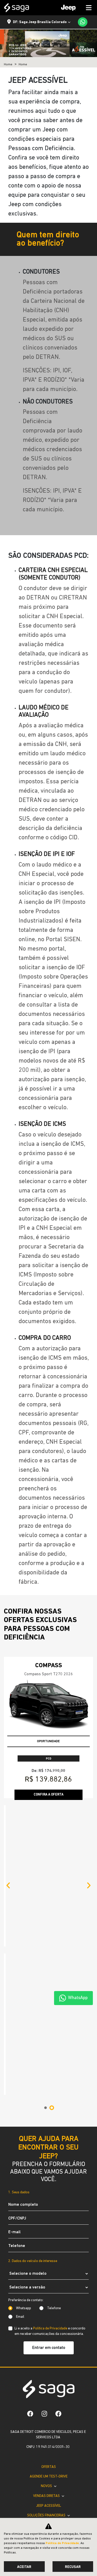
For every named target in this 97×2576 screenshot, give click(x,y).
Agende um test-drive (49, 2437)
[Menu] (74, 8)
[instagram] (44, 2374)
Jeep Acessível (48, 2466)
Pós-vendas (47, 2495)
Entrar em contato (49, 2051)
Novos (47, 2446)
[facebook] (58, 2374)
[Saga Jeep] (17, 8)
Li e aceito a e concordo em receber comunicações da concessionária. (50, 2035)
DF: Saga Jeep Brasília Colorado (40, 22)
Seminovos (48, 2486)
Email (20, 2020)
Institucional (47, 2505)
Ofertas (49, 2427)
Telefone (54, 2012)
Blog (48, 2515)
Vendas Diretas (47, 2456)
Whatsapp (24, 2012)
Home (8, 65)
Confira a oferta (48, 1795)
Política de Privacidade (50, 2032)
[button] (8, 1737)
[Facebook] (30, 2374)
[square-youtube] (70, 2374)
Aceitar (24, 2567)
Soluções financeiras (47, 2476)
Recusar (73, 2567)
